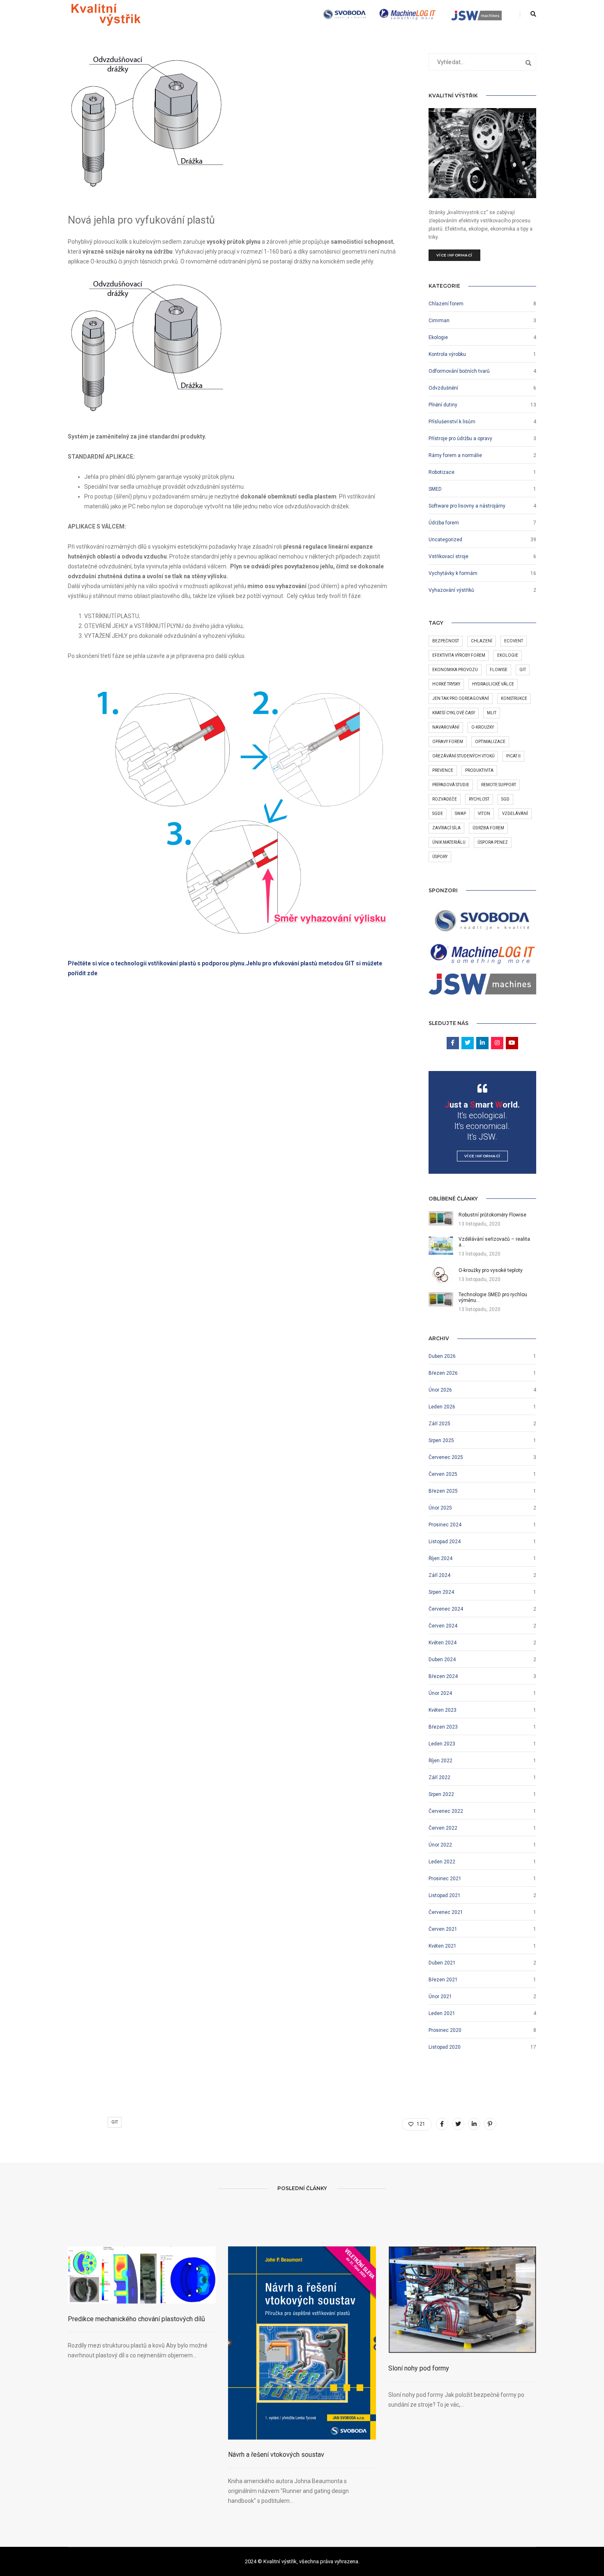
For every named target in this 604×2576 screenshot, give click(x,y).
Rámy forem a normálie (455, 455)
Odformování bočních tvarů (459, 371)
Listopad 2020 (445, 2047)
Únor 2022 (440, 1845)
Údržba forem (444, 523)
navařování (446, 727)
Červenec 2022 (446, 1811)
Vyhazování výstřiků (451, 590)
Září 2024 (439, 1575)
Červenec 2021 (446, 1912)
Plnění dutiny (443, 405)
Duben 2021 (442, 1963)
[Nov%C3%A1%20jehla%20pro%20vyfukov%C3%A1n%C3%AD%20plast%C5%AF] (442, 2124)
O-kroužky (483, 727)
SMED (435, 489)
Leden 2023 (442, 1744)
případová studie (451, 785)
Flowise (499, 670)
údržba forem (488, 828)
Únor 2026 (440, 1390)
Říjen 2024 (440, 1558)
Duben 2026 (442, 1356)
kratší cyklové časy (454, 713)
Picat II (513, 756)
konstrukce (514, 698)
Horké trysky (446, 684)
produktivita (479, 770)
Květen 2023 (443, 1710)
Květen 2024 (443, 1643)
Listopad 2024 (445, 1542)
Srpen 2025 (441, 1440)
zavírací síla (446, 828)
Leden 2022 (442, 1862)
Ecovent (514, 641)
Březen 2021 (443, 1980)
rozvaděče (445, 799)
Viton (484, 814)
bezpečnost (446, 641)
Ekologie (438, 337)
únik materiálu (449, 842)
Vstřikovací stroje (448, 556)
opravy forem (448, 742)
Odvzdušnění (443, 388)
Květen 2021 (443, 1946)
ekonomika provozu (455, 670)
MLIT (492, 713)
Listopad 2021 (445, 1895)
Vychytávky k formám (453, 573)
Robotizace (441, 472)
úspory (440, 857)
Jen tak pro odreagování (461, 698)
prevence (443, 770)
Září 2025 (439, 1424)
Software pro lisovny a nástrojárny (467, 506)
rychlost (479, 799)
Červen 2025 (443, 1474)
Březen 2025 (443, 1491)
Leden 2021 (442, 2013)
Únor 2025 (440, 1508)
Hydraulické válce (493, 684)
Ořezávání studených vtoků (463, 756)
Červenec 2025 (446, 1457)
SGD (505, 799)
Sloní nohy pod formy (419, 2368)
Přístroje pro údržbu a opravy (460, 439)
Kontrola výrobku (447, 354)
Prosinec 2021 (445, 1879)
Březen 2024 (443, 1676)
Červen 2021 (443, 1929)
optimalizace (490, 742)
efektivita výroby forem (459, 655)
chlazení (482, 641)
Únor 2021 (440, 1997)
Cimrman (439, 321)
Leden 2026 (442, 1407)
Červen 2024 (443, 1626)
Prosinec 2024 (445, 1525)
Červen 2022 (443, 1828)
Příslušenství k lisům (452, 422)
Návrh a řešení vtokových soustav (276, 2455)
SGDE (438, 814)
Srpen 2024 (441, 1592)
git (523, 670)
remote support (499, 785)
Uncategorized (445, 540)
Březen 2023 (443, 1727)
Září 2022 (439, 1777)
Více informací (454, 255)
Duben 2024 (442, 1660)
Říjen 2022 (440, 1761)
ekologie (508, 655)
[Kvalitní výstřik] (106, 14)
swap (460, 814)
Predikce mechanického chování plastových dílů (136, 2319)
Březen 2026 (443, 1373)
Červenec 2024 (446, 1609)
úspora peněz (493, 842)
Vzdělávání (515, 814)
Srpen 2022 (441, 1794)
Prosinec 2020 (445, 2030)
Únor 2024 (440, 1693)
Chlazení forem (446, 304)
